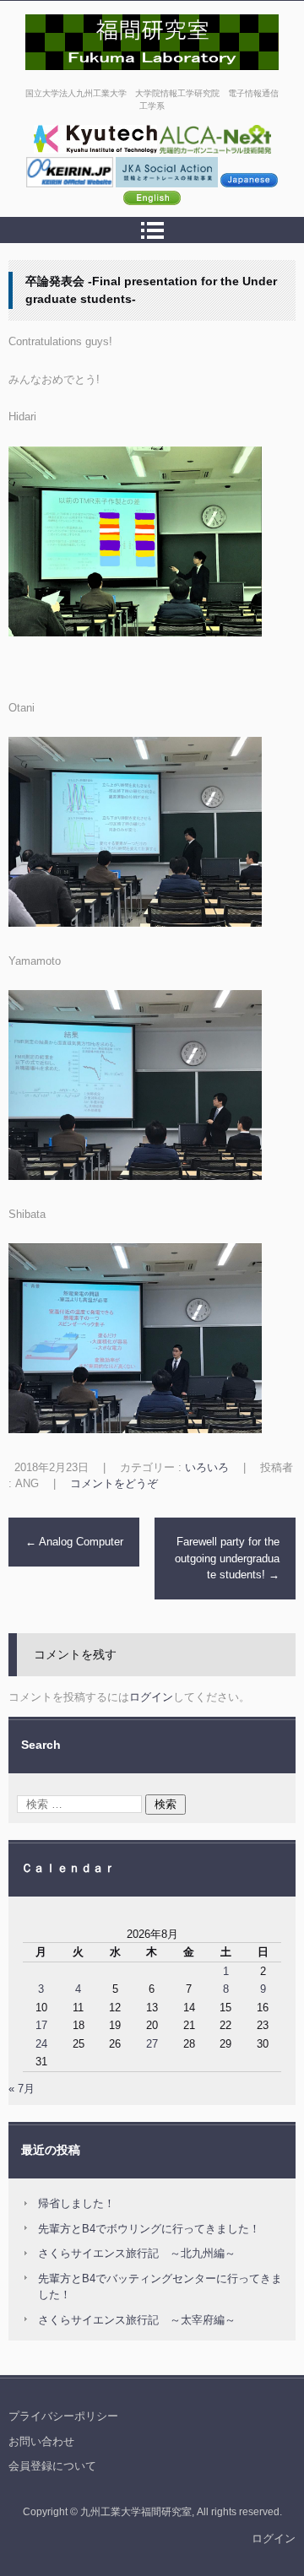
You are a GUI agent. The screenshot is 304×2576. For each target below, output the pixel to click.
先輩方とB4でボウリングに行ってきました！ (149, 2229)
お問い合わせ (41, 2441)
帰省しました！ (76, 2203)
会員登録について (52, 2466)
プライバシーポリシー (63, 2416)
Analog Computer (74, 1542)
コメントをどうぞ (114, 1483)
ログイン (151, 1697)
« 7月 (22, 2089)
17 (41, 2025)
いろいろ (207, 1467)
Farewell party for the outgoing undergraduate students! (227, 1558)
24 (41, 2044)
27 (152, 2044)
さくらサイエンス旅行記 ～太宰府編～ (137, 2320)
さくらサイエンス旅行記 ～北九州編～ (137, 2253)
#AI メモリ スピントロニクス (111, 78)
